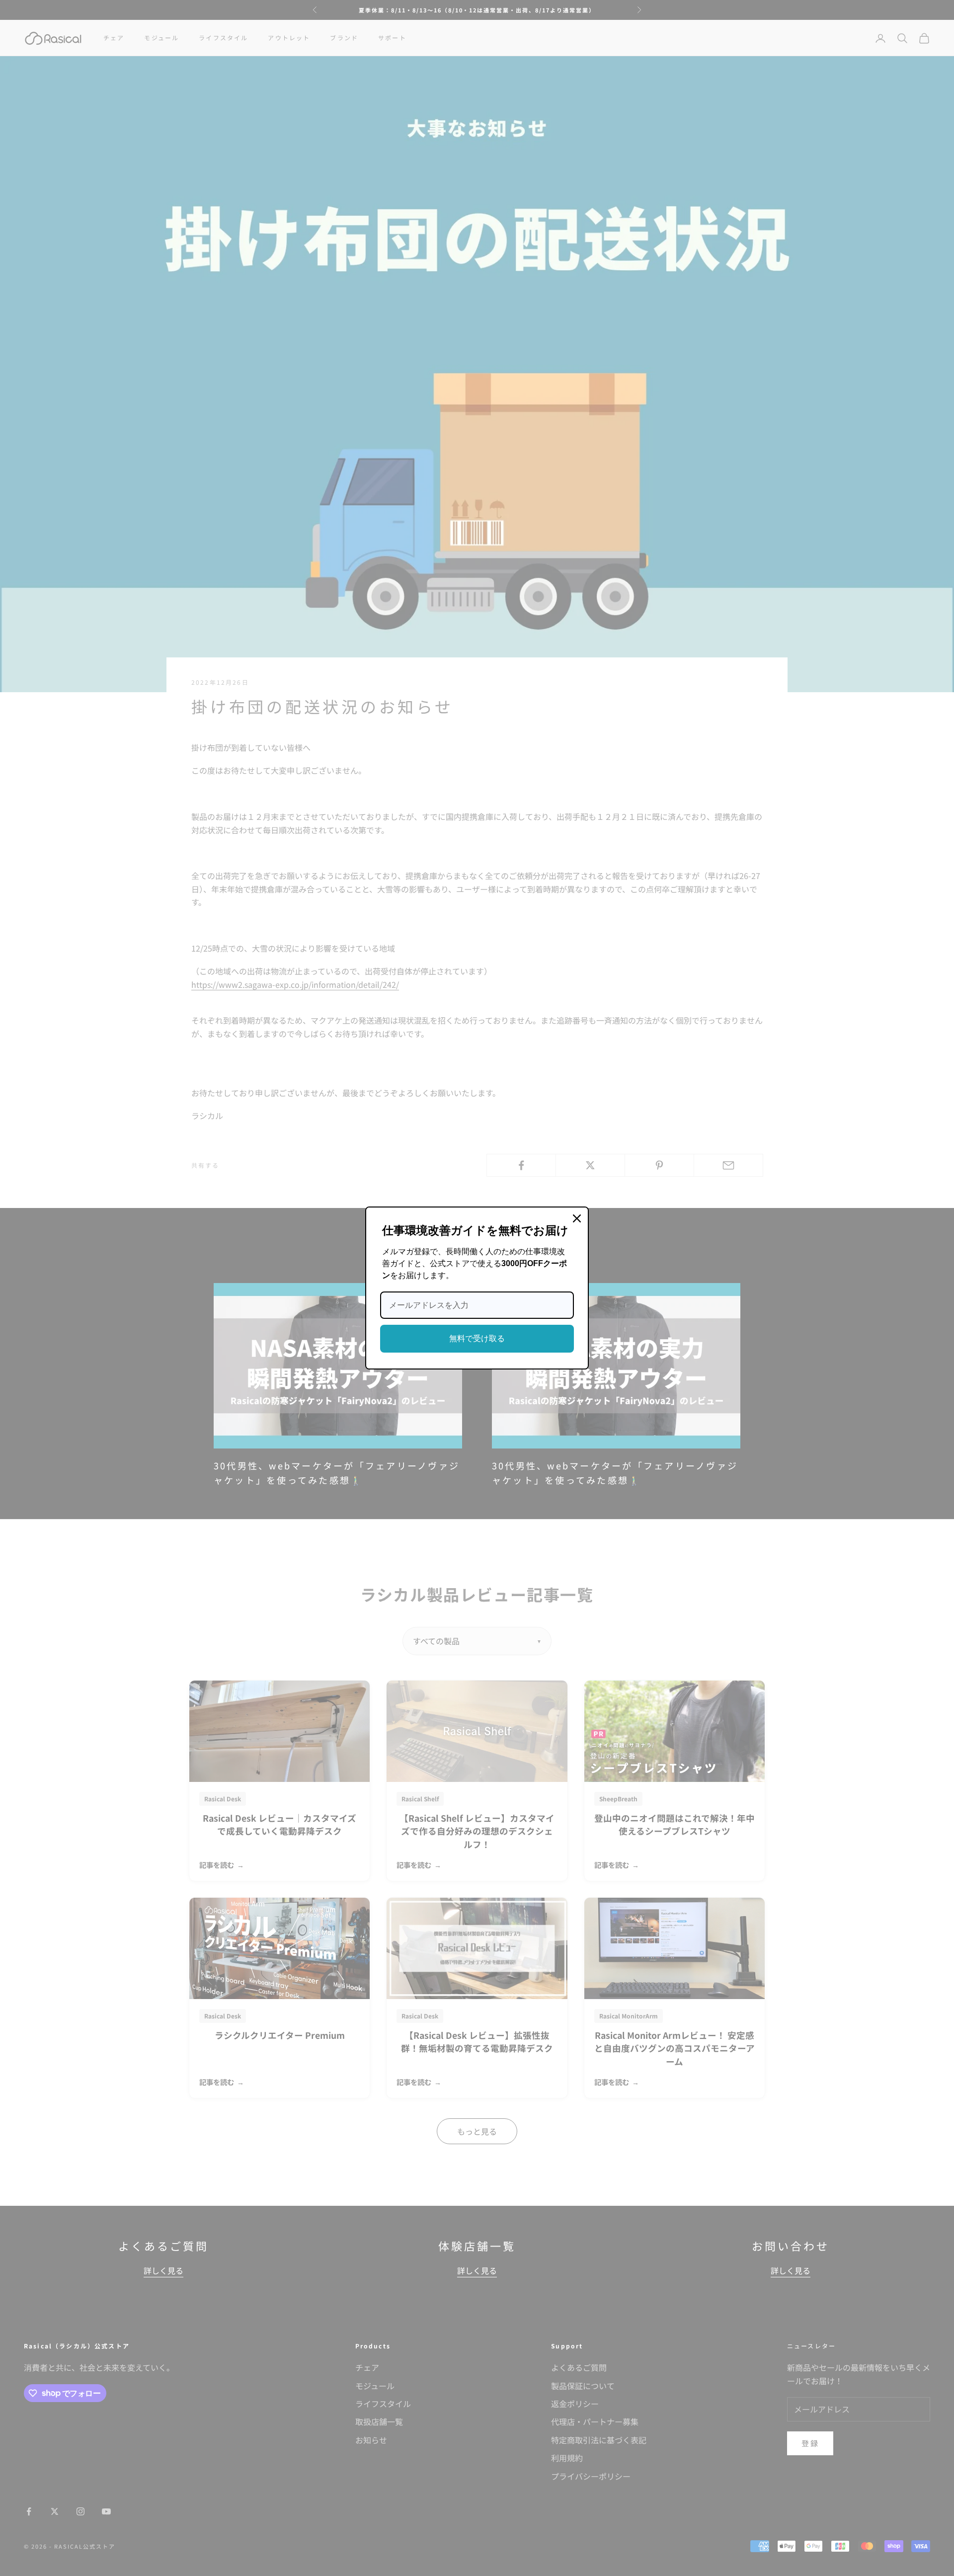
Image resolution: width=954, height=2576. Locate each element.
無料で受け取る (477, 1338)
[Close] (577, 1218)
